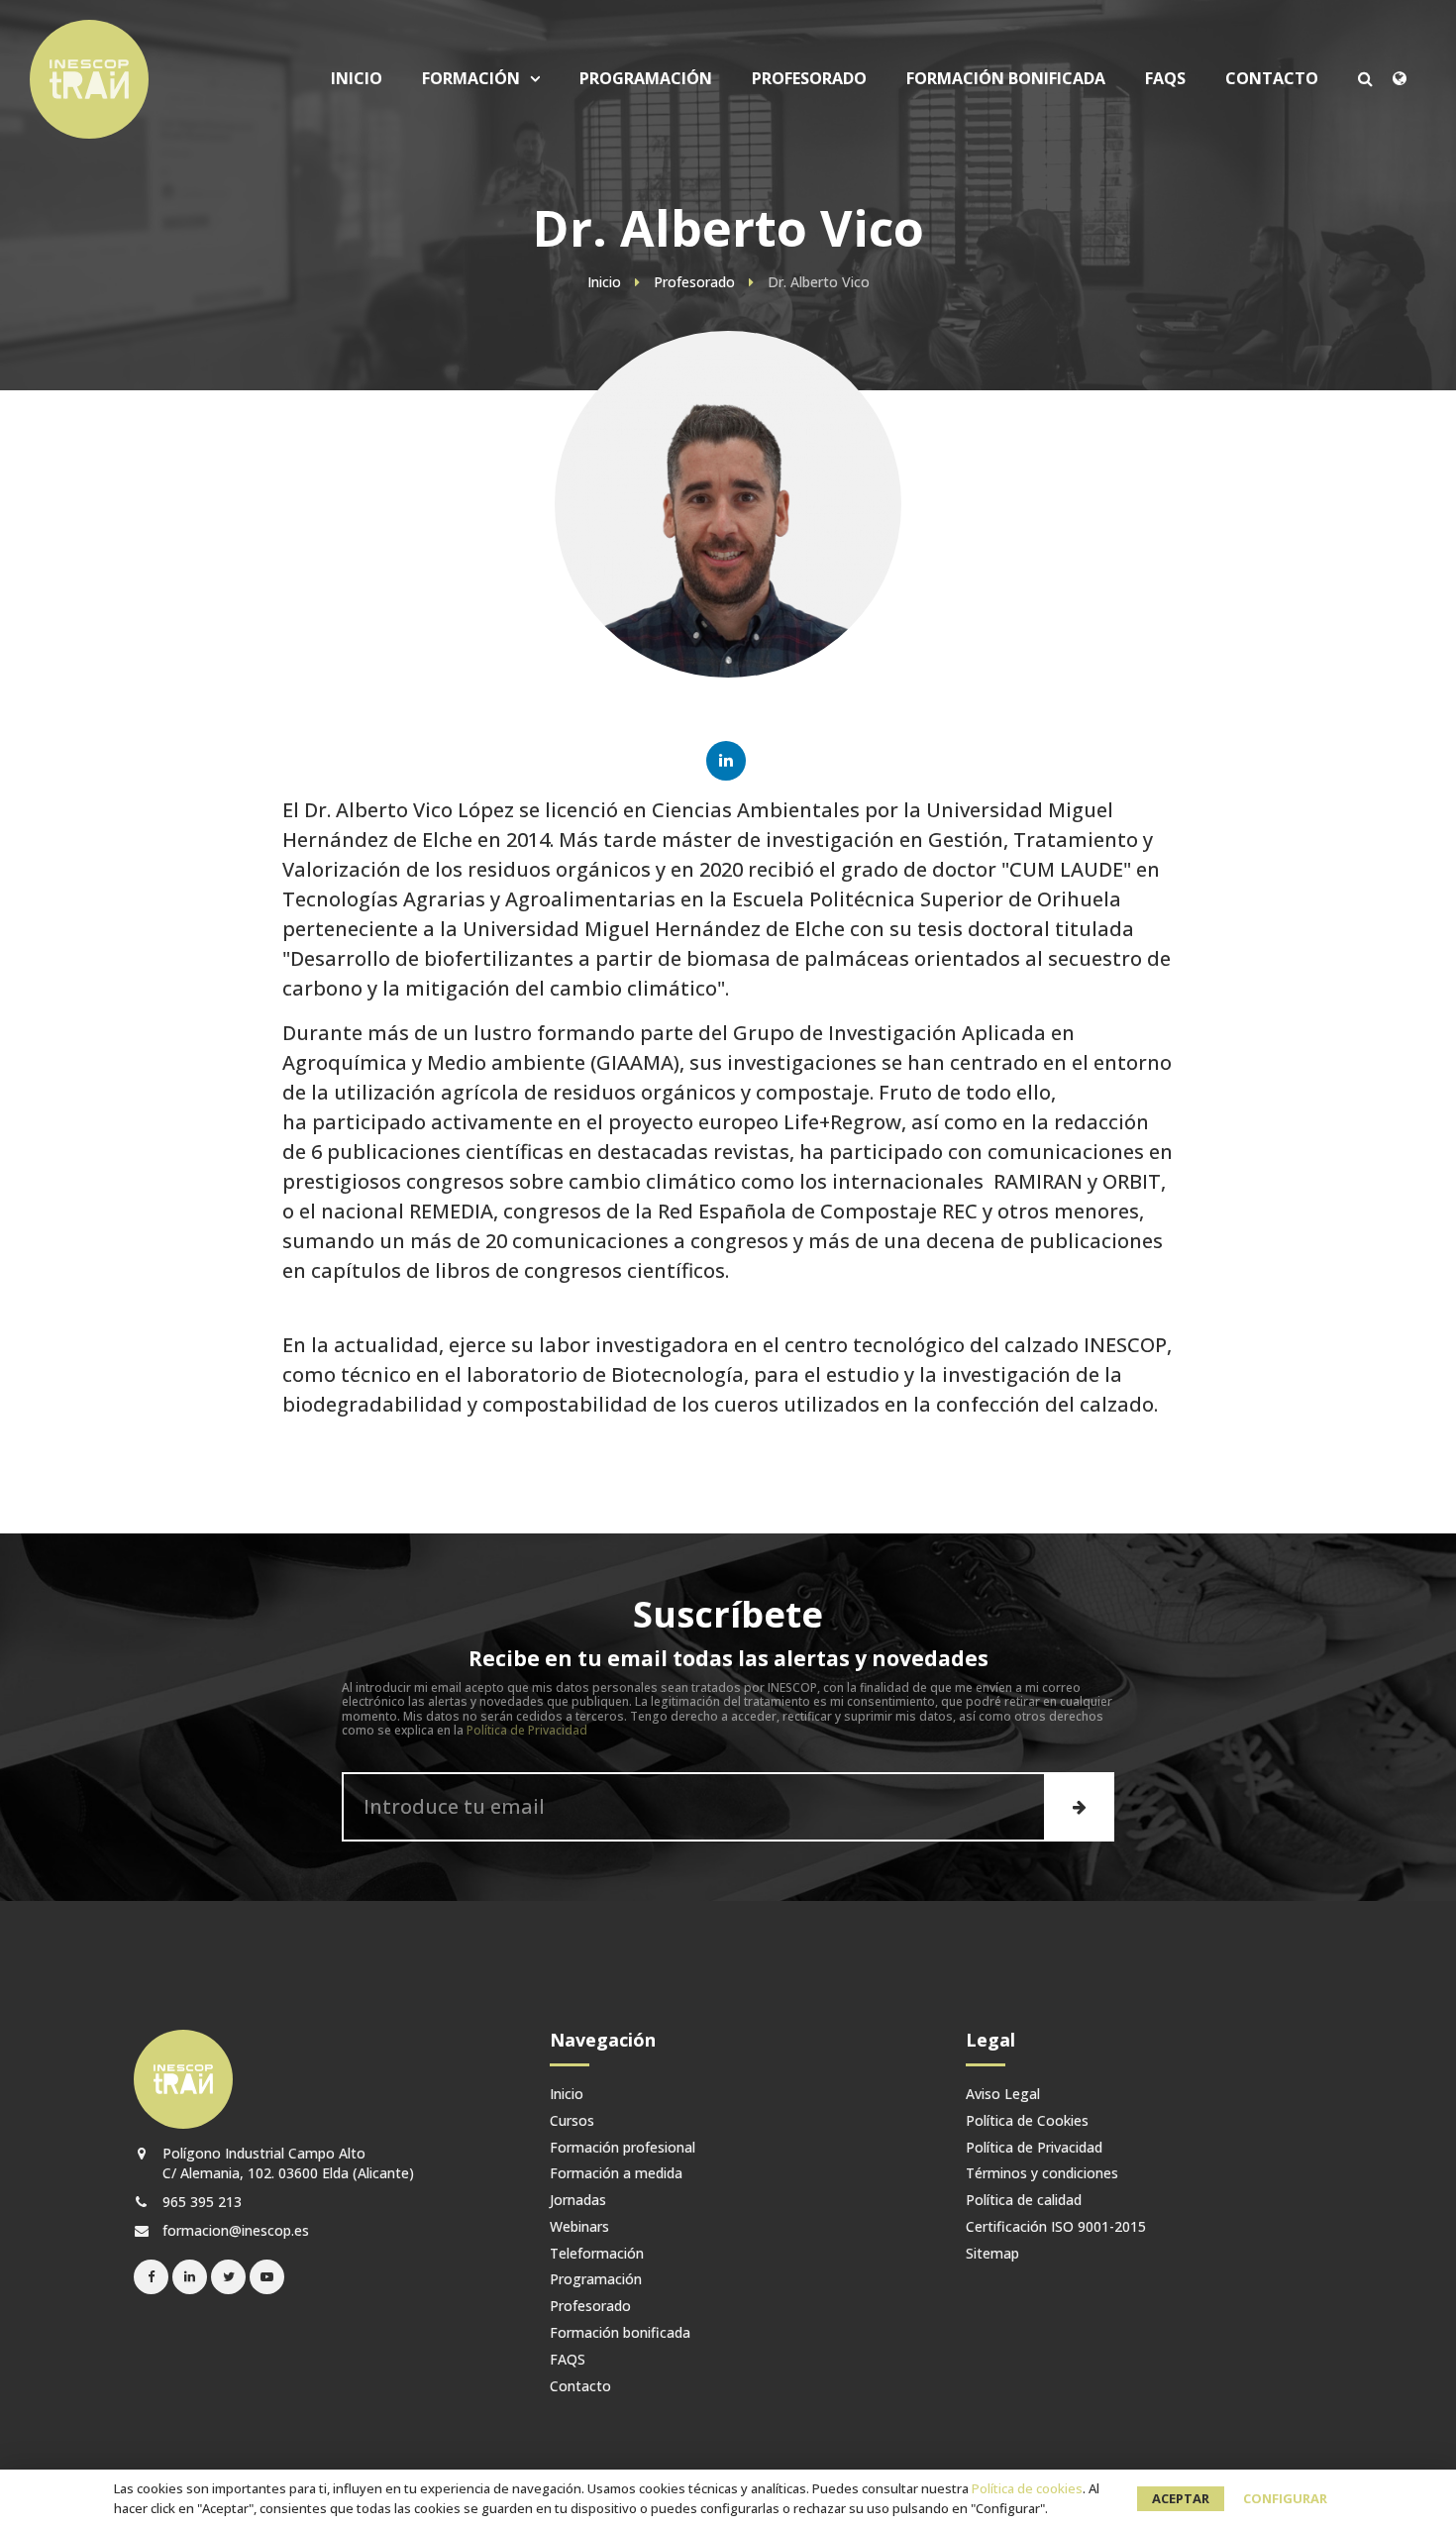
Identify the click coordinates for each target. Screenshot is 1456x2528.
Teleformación (597, 2254)
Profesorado (809, 79)
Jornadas (578, 2201)
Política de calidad (1024, 2201)
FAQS (1165, 79)
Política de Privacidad (527, 1730)
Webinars (579, 2227)
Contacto (1272, 79)
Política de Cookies (1027, 2121)
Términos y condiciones (1042, 2174)
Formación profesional (623, 2148)
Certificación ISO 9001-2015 (1056, 2227)
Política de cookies (1027, 2488)
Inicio (357, 79)
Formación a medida (616, 2174)
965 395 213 (200, 2202)
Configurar (1285, 2498)
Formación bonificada (1006, 79)
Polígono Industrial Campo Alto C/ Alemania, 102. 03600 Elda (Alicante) (286, 2162)
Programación (646, 79)
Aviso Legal (1003, 2095)
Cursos (493, 210)
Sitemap (992, 2254)
